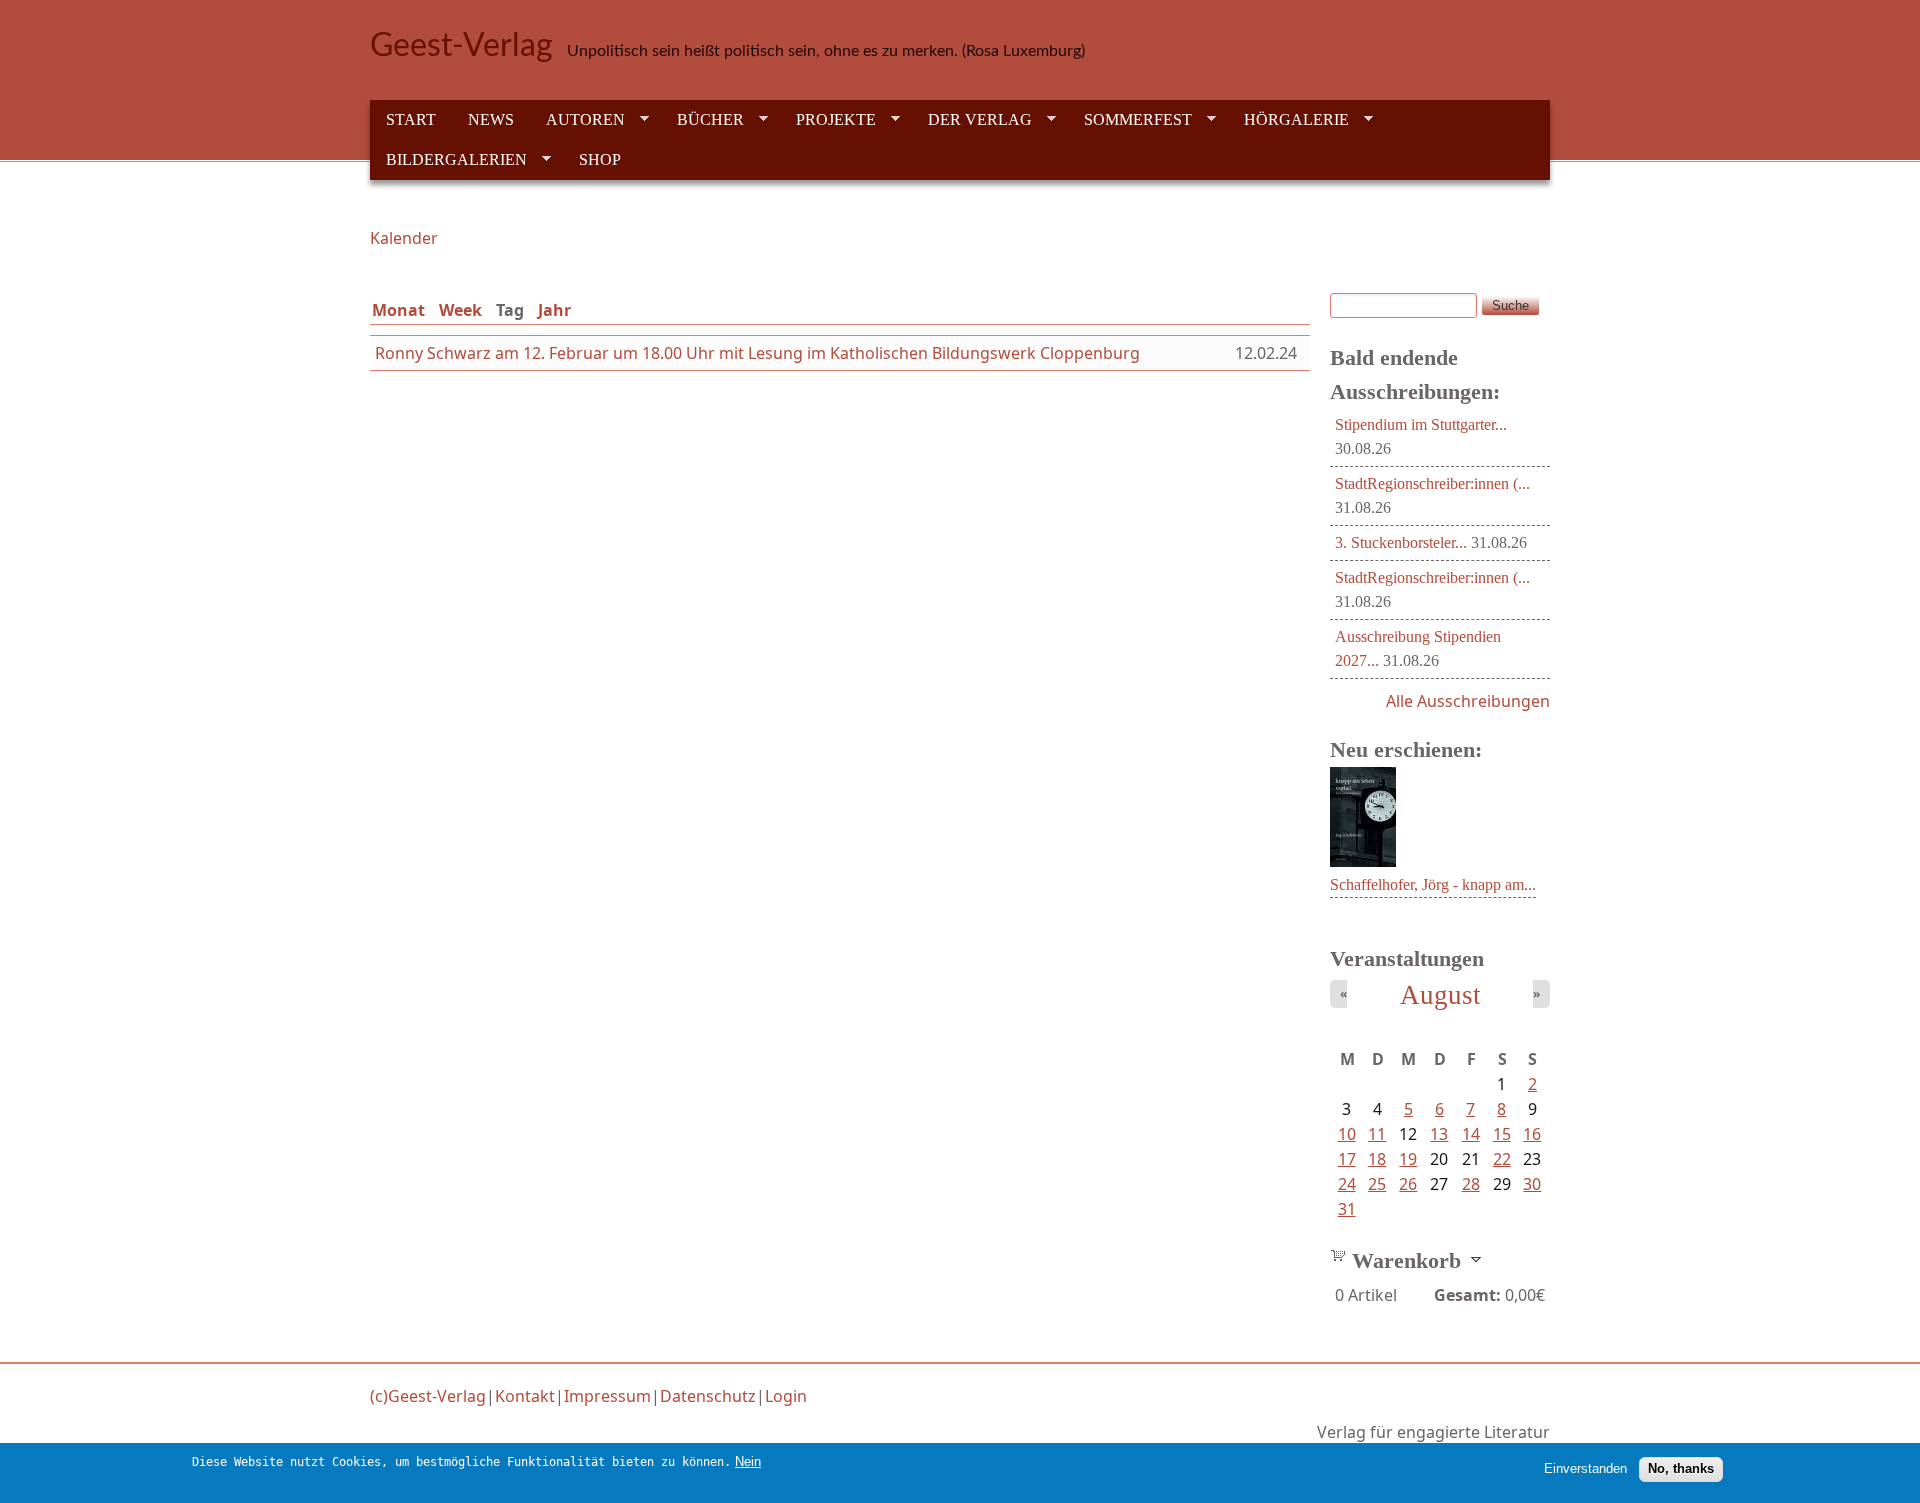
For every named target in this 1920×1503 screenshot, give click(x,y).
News (491, 119)
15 (1502, 1134)
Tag (514, 310)
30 (1532, 1184)
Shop (600, 159)
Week (460, 310)
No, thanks (1681, 1468)
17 (1347, 1159)
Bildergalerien (448, 160)
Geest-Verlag (461, 46)
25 (1377, 1184)
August (1440, 995)
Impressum (607, 1396)
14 (1471, 1134)
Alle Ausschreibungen (1468, 701)
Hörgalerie (1288, 120)
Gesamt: (1467, 1295)
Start (411, 119)
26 (1408, 1184)
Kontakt (525, 1396)
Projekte (828, 120)
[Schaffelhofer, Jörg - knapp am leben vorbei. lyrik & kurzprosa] (1363, 861)
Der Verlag (972, 120)
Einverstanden (1585, 1468)
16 (1532, 1134)
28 (1471, 1184)
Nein (748, 1461)
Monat (398, 310)
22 (1502, 1159)
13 (1439, 1134)
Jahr (554, 310)
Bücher (702, 120)
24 (1347, 1184)
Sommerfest (1130, 120)
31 (1347, 1209)
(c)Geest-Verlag (428, 1396)
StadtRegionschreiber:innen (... (1432, 483)
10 (1347, 1134)
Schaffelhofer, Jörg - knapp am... (1433, 884)
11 (1377, 1134)
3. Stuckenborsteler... (1401, 542)
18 (1377, 1159)
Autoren (577, 120)
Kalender (404, 238)
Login (786, 1396)
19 (1408, 1159)
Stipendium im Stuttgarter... (1421, 424)
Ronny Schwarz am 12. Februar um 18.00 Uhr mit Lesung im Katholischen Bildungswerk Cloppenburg (757, 353)
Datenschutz (708, 1396)
